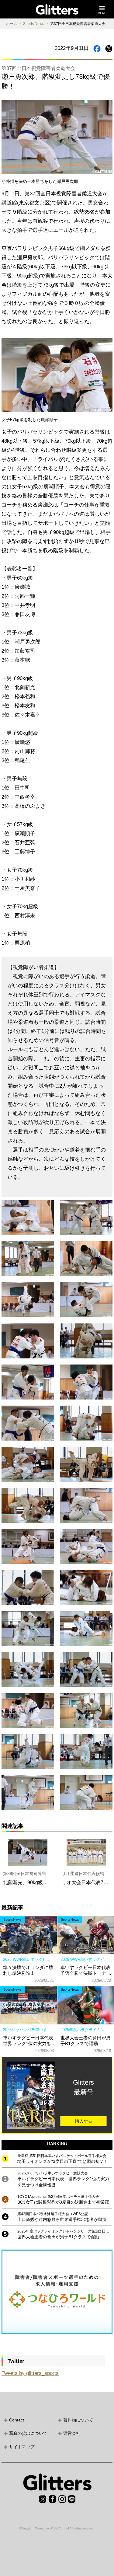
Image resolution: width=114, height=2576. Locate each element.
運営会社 (72, 2433)
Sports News (34, 24)
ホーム (12, 24)
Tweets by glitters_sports (30, 2373)
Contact (17, 2420)
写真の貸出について (28, 2433)
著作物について (78, 2420)
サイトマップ (22, 2447)
